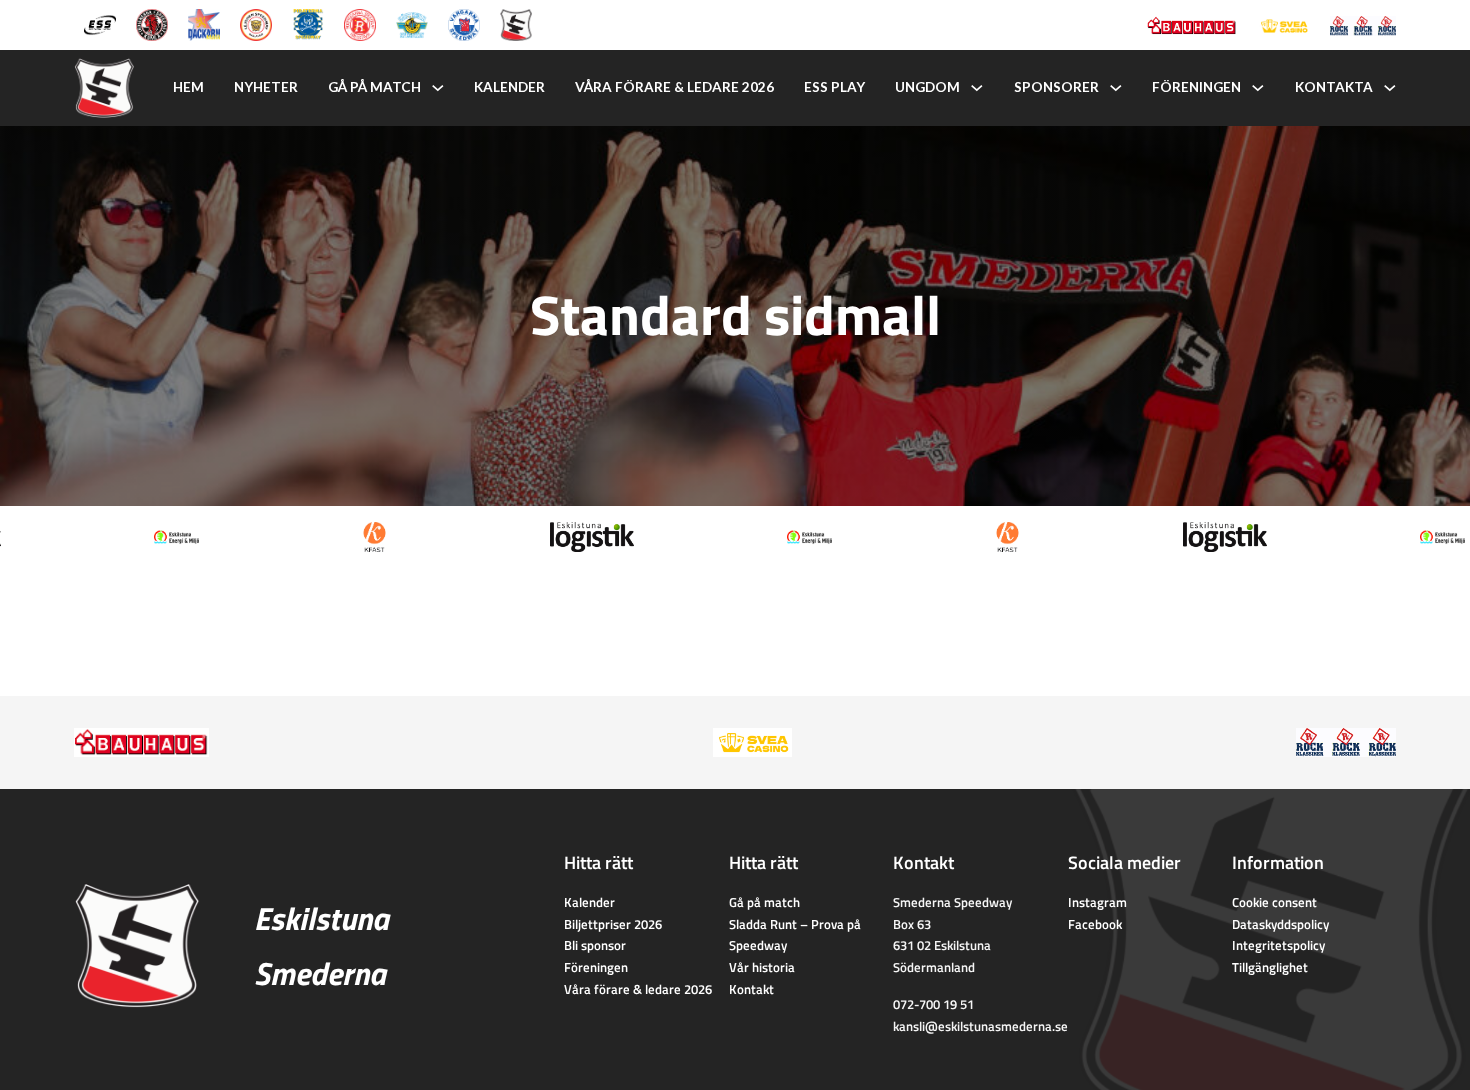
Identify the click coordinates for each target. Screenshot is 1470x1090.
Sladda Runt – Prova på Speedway (795, 935)
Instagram (1097, 902)
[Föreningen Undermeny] (1258, 88)
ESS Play (834, 87)
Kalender (509, 87)
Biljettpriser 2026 (613, 924)
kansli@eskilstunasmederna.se (980, 1026)
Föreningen (1196, 87)
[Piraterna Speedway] (308, 23)
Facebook (1095, 924)
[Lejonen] (256, 23)
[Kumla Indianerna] (152, 23)
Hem (188, 87)
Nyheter (266, 87)
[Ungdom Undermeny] (977, 88)
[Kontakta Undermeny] (1390, 88)
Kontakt (751, 989)
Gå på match (374, 87)
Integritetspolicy (1278, 945)
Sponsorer (1056, 87)
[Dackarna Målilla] (204, 23)
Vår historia (762, 967)
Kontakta (1334, 87)
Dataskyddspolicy (1280, 924)
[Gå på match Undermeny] (438, 88)
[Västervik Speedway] (412, 23)
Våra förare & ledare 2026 (674, 87)
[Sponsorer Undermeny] (1116, 88)
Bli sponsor (595, 945)
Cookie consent (1274, 902)
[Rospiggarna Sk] (360, 23)
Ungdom (927, 87)
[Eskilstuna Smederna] (516, 23)
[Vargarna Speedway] (464, 23)
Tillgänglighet (1270, 967)
